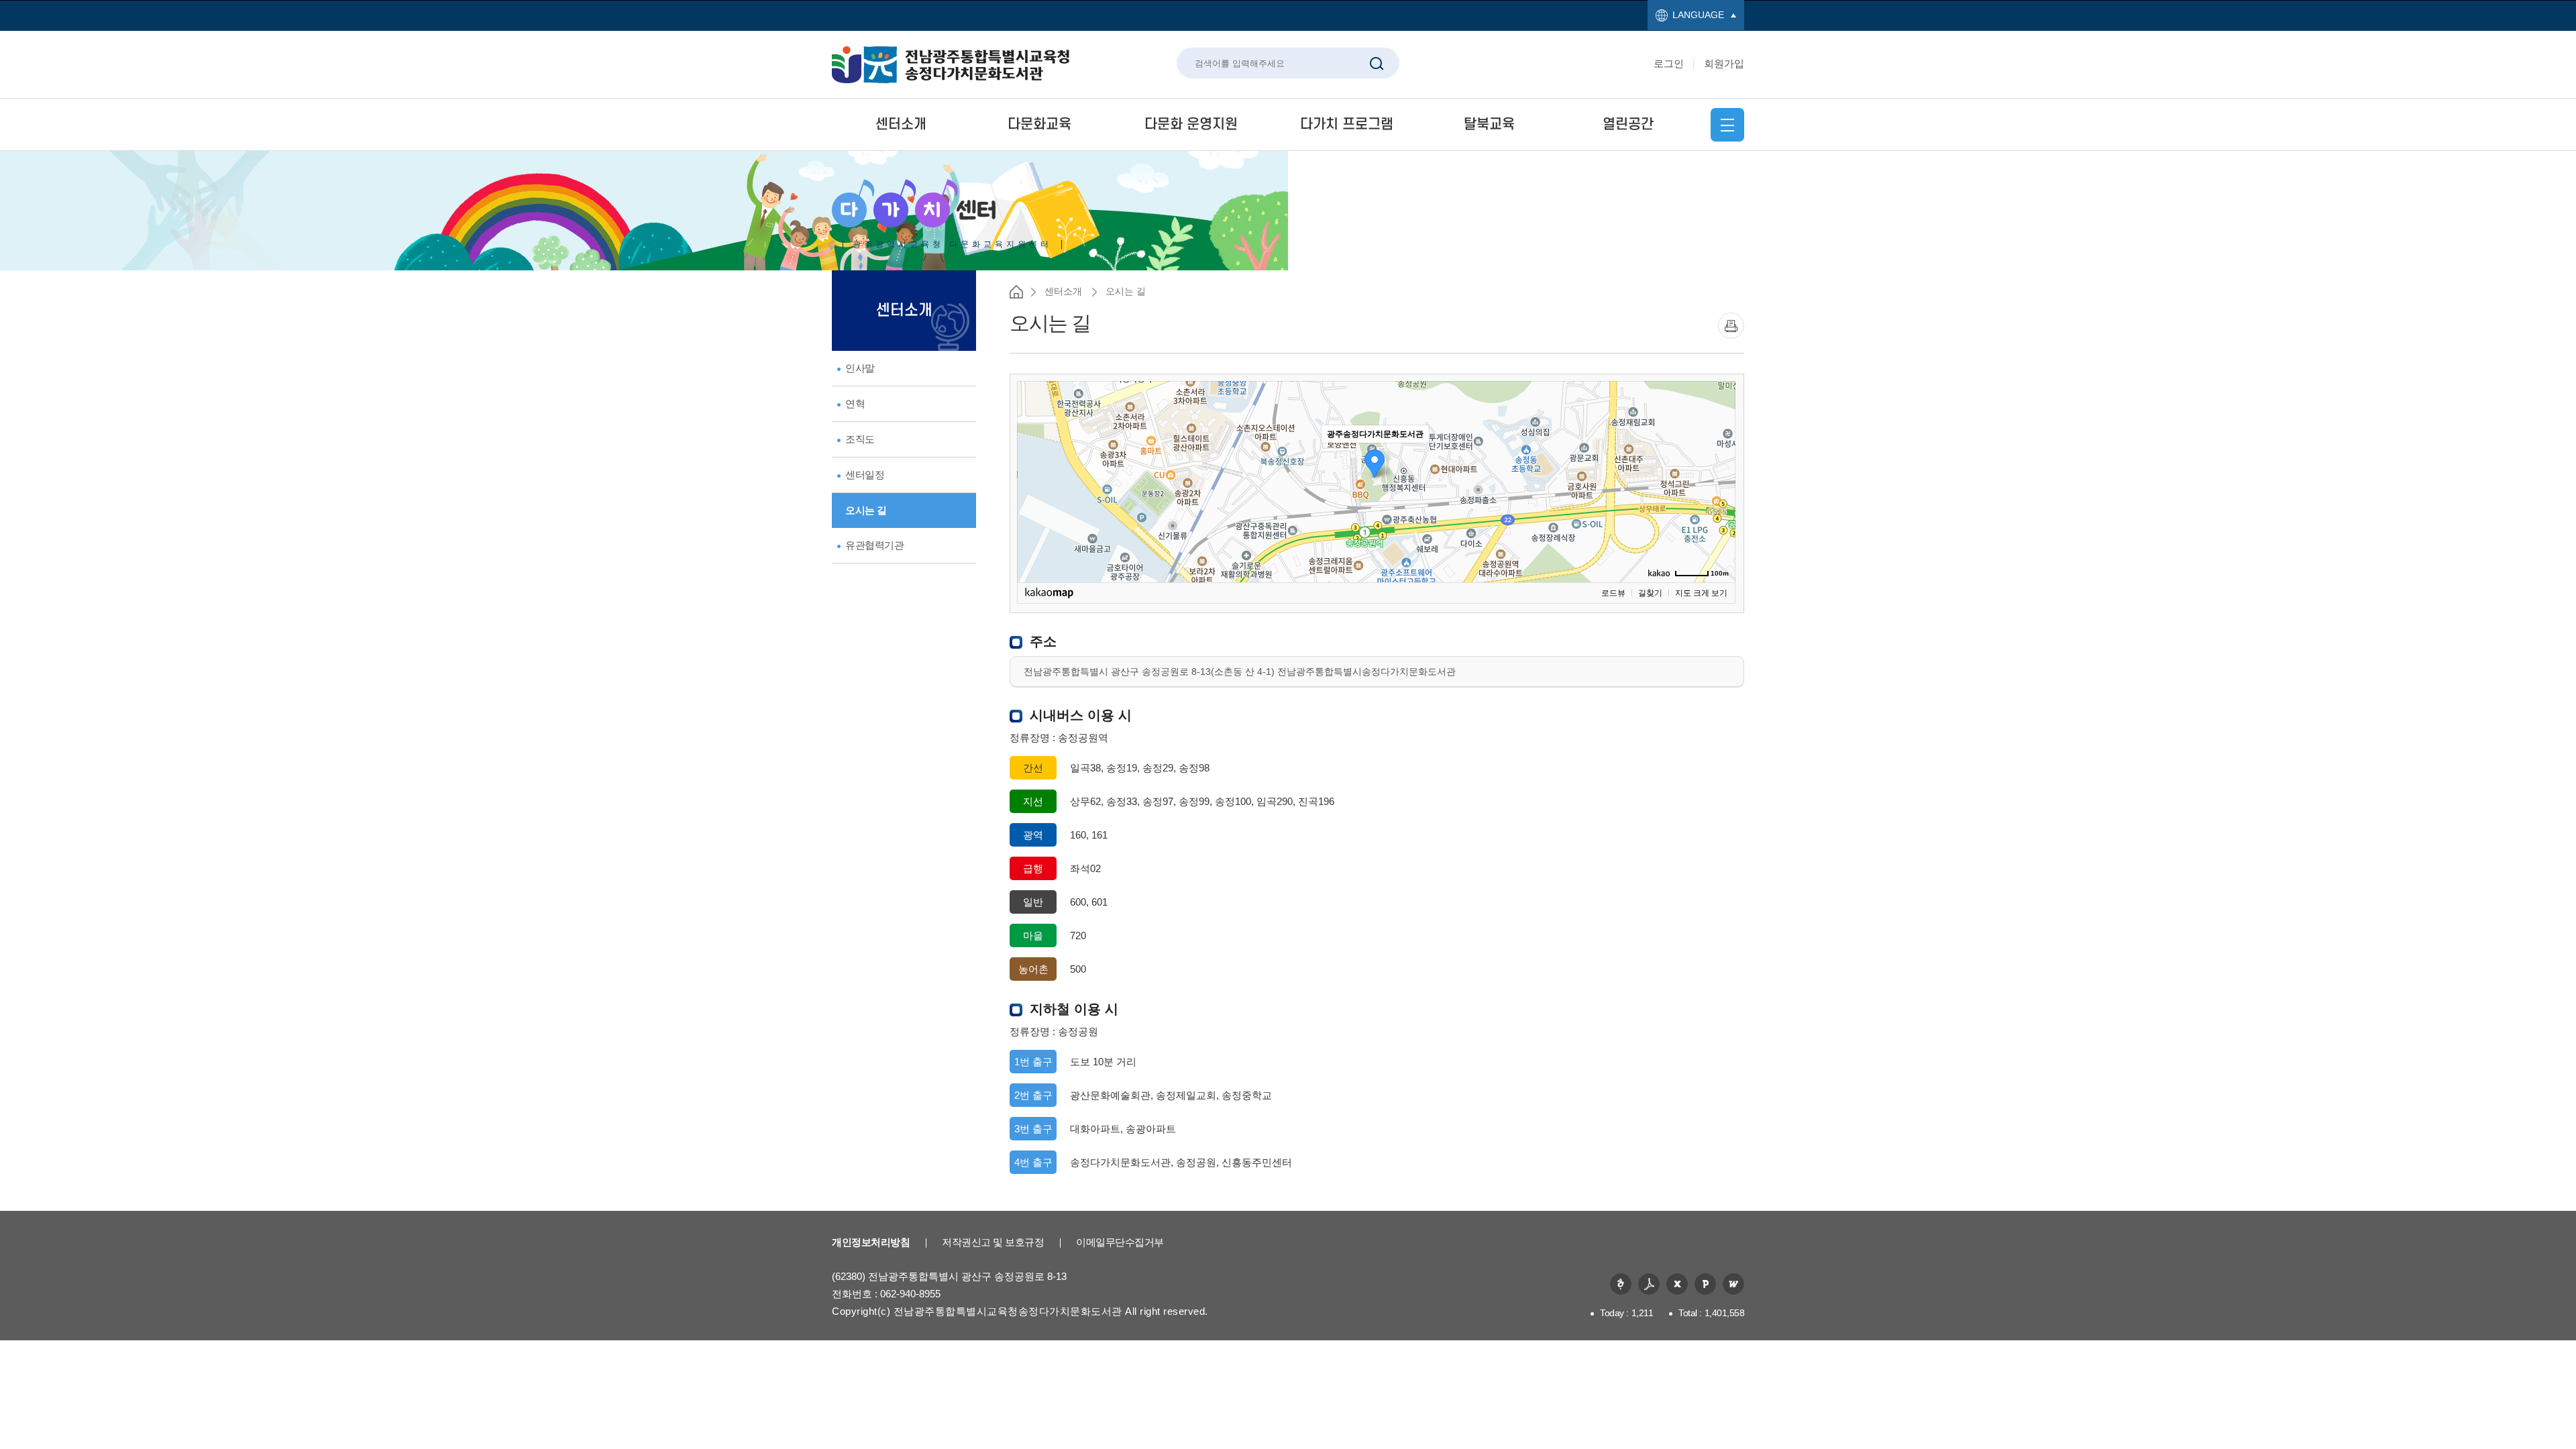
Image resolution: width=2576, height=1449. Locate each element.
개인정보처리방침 (871, 1242)
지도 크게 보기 (1701, 593)
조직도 (860, 439)
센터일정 (865, 475)
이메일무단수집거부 (1120, 1242)
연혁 (855, 404)
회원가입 (1724, 63)
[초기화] (1719, 505)
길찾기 (1650, 593)
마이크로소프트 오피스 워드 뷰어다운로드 (1733, 1284)
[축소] (1719, 480)
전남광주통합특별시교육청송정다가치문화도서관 (951, 65)
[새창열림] (1731, 326)
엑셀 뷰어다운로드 (1677, 1284)
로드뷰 (1613, 593)
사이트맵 (1727, 125)
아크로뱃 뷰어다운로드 (1649, 1284)
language (1698, 15)
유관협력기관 (874, 545)
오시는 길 (866, 510)
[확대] (1719, 458)
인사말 (860, 368)
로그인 (1669, 63)
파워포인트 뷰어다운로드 (1705, 1284)
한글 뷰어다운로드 (1621, 1284)
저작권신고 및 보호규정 (993, 1242)
